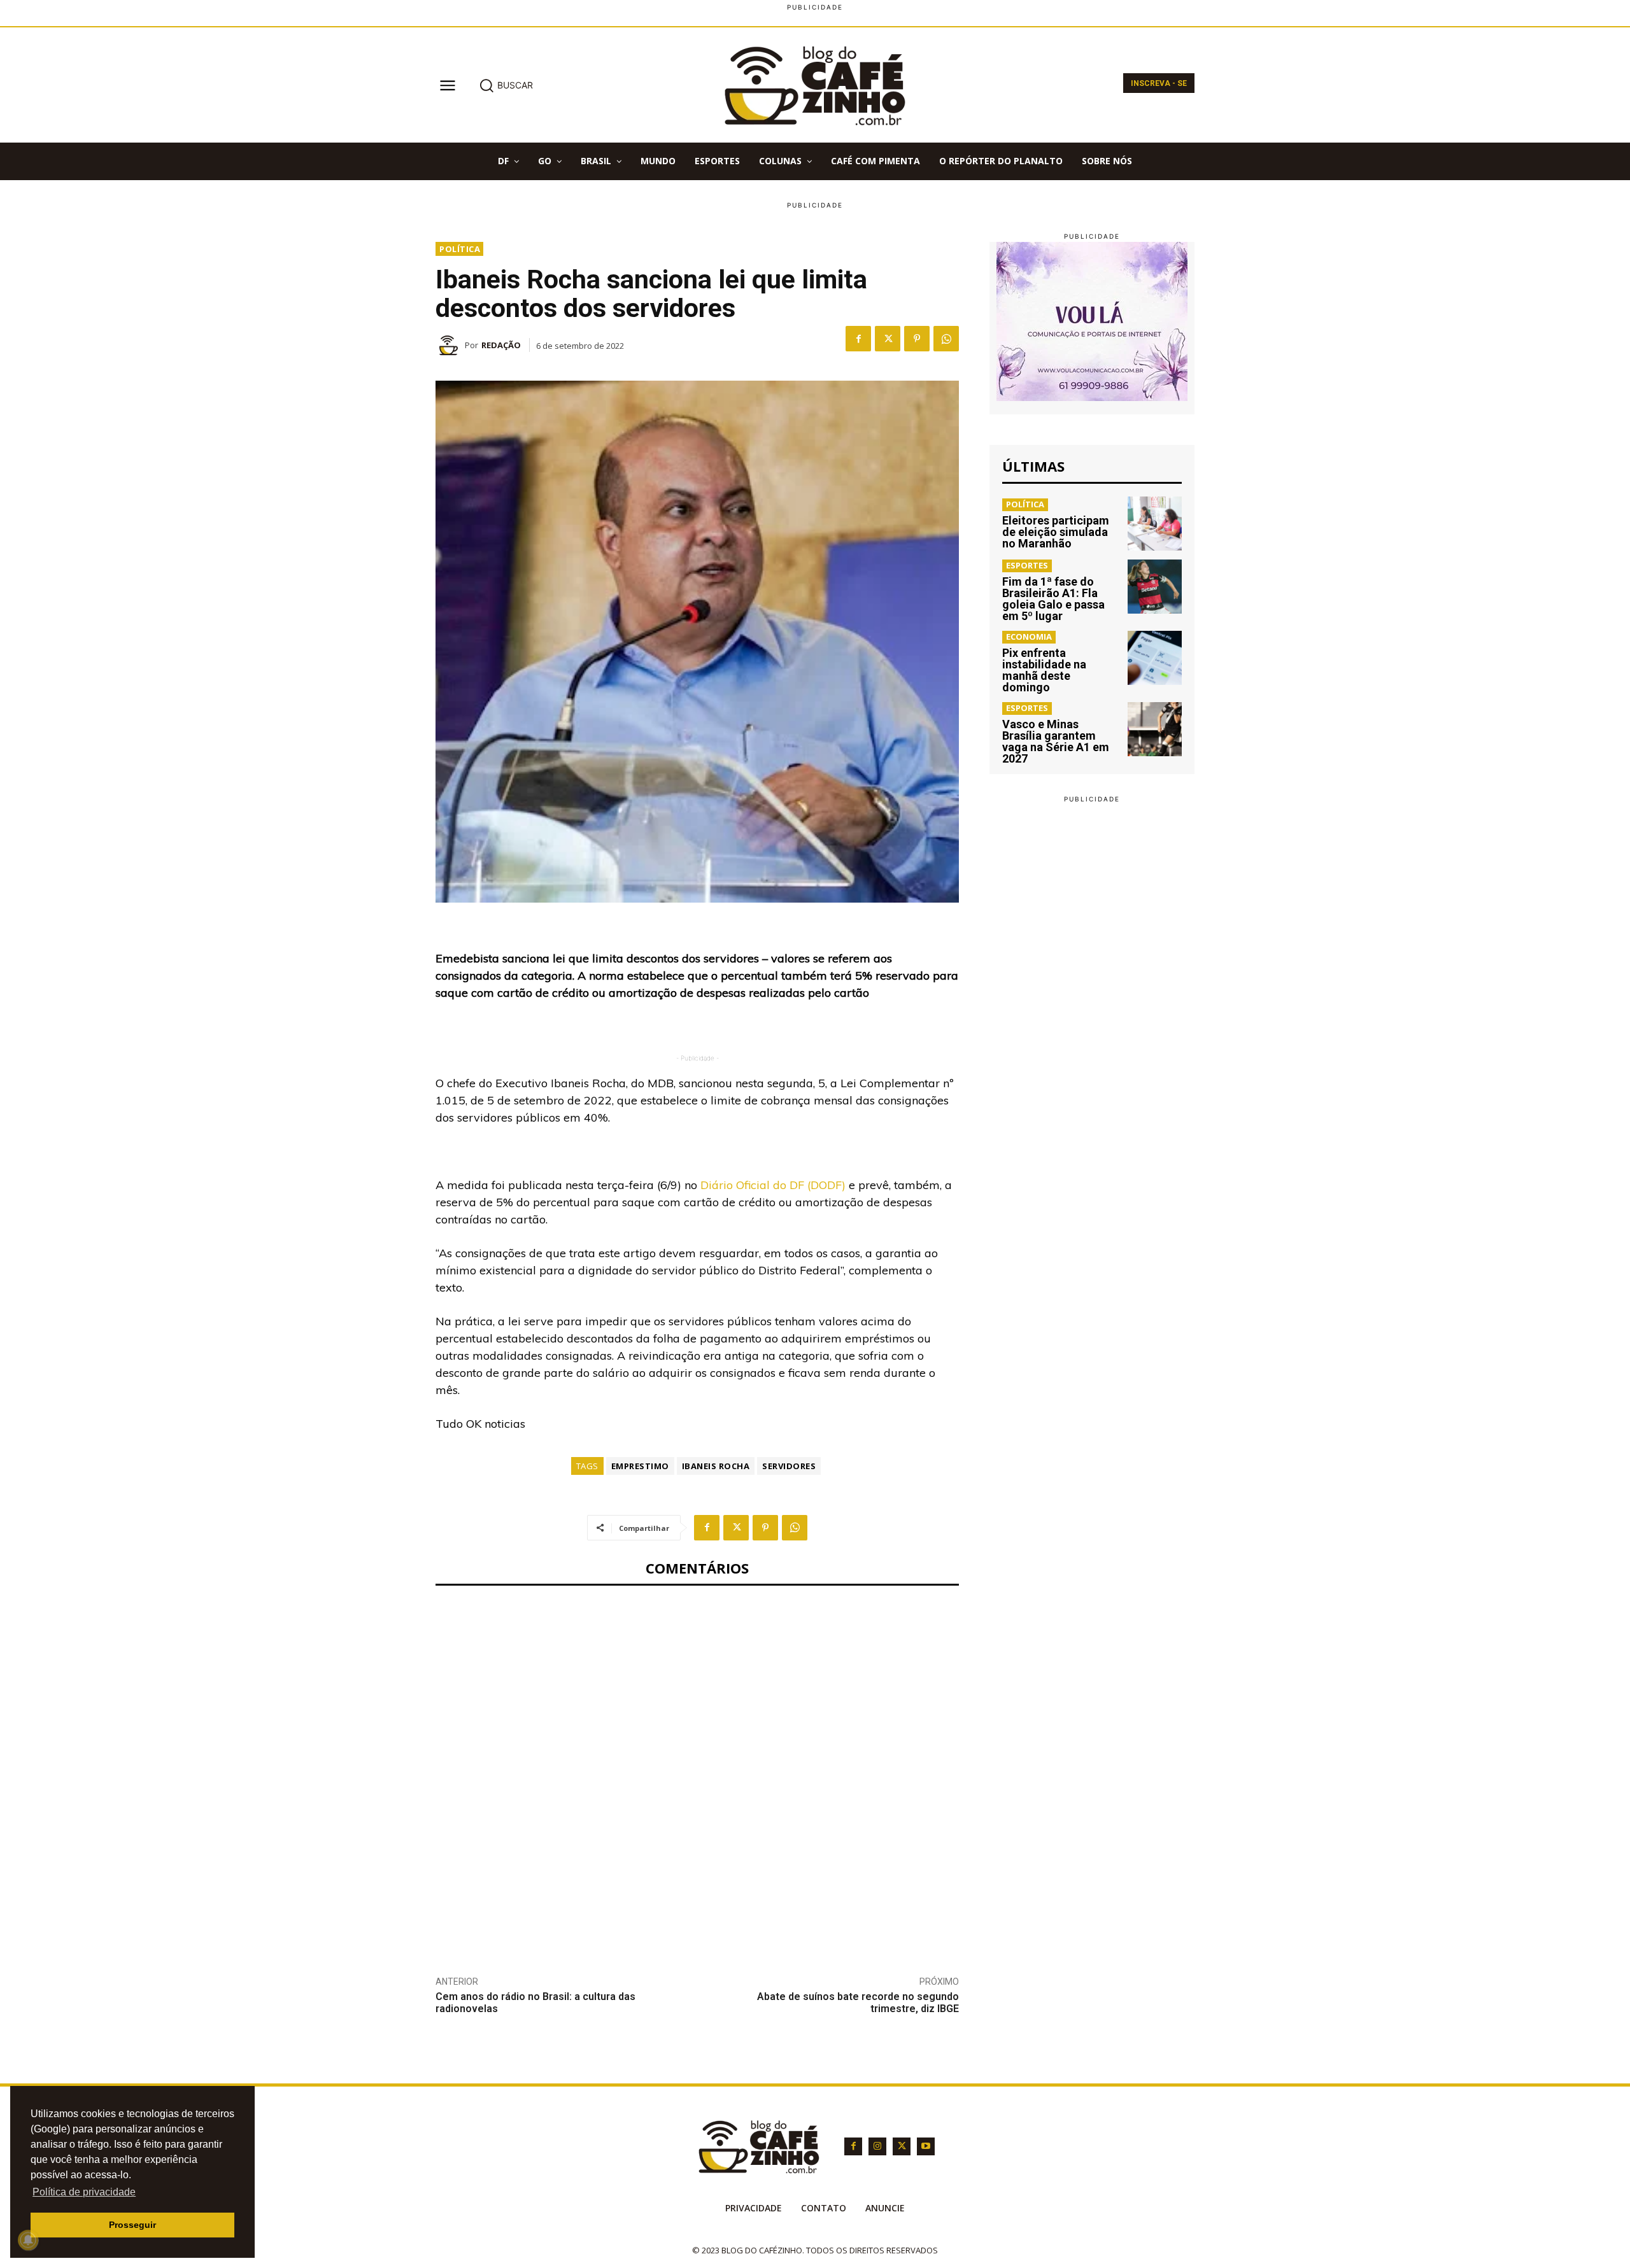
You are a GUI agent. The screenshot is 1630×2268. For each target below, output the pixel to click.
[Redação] (450, 345)
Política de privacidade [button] (84, 2192)
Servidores (789, 1466)
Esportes (1027, 565)
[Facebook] (858, 339)
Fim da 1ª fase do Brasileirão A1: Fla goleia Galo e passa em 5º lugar (1053, 599)
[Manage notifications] (28, 2240)
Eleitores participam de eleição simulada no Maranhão (1056, 532)
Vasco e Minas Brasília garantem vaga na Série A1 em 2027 (1056, 741)
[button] (506, 85)
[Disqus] (697, 1771)
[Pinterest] (917, 339)
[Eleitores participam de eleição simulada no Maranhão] (1155, 524)
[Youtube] (926, 2146)
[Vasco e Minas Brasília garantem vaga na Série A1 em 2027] (1155, 729)
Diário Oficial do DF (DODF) (771, 1185)
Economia (1029, 637)
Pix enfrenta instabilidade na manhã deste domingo (1044, 670)
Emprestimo (640, 1466)
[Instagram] (877, 2146)
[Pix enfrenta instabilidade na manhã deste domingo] (1155, 658)
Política (460, 249)
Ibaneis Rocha (716, 1466)
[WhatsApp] (946, 339)
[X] (888, 339)
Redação (501, 345)
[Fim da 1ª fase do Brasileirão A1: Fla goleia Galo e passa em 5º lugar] (1155, 587)
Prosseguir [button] (132, 2225)
